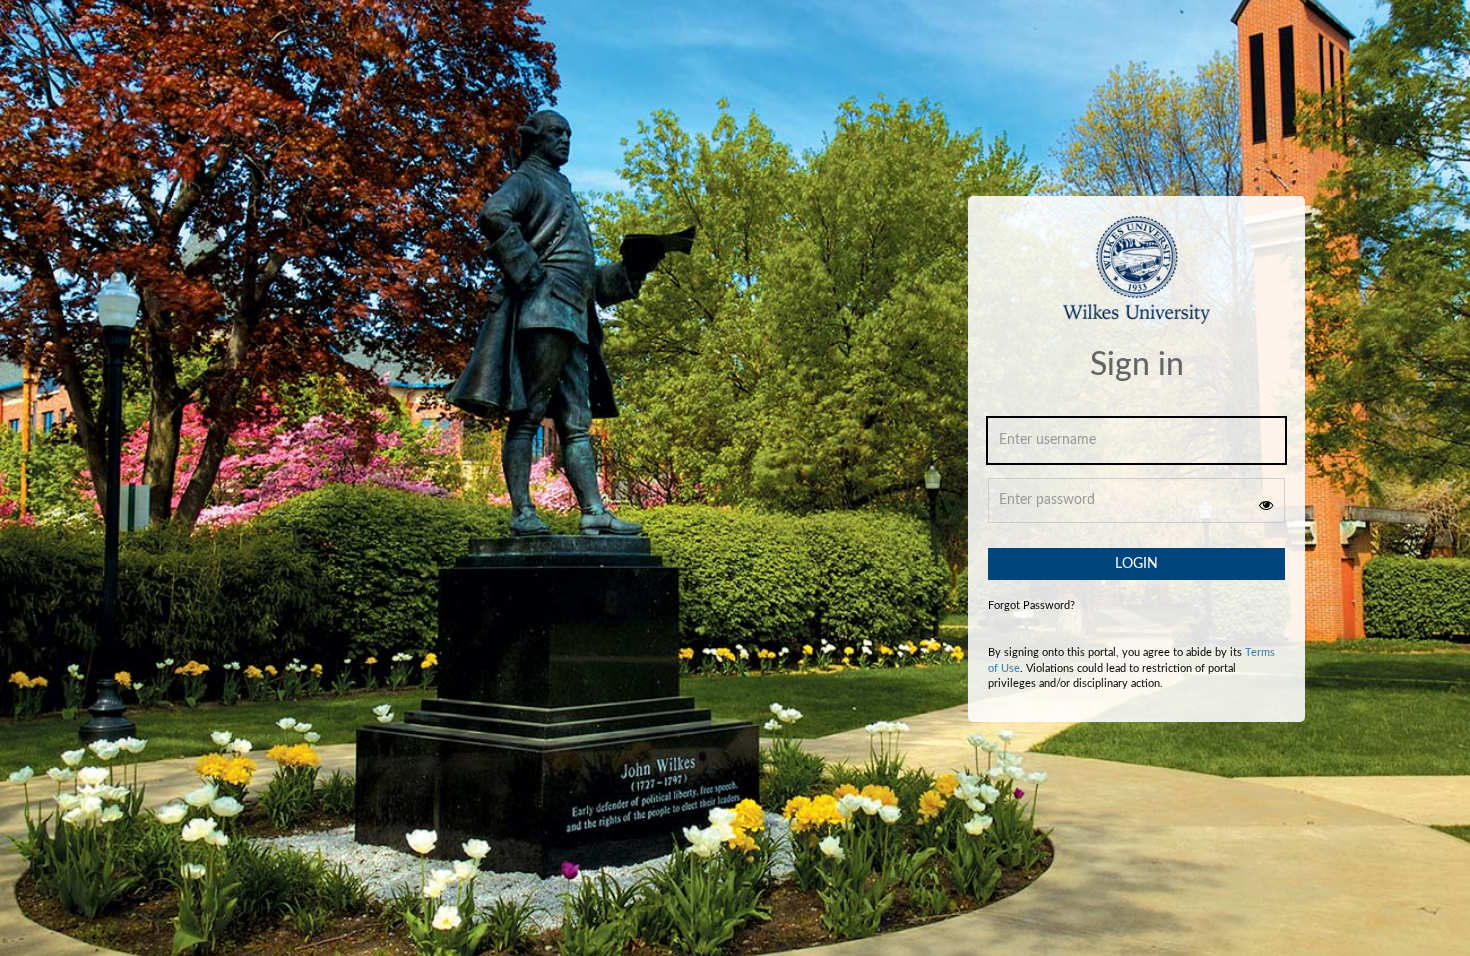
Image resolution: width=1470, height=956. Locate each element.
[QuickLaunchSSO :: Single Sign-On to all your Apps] (1136, 281)
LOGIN (1136, 564)
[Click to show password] (1266, 505)
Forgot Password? (1031, 605)
